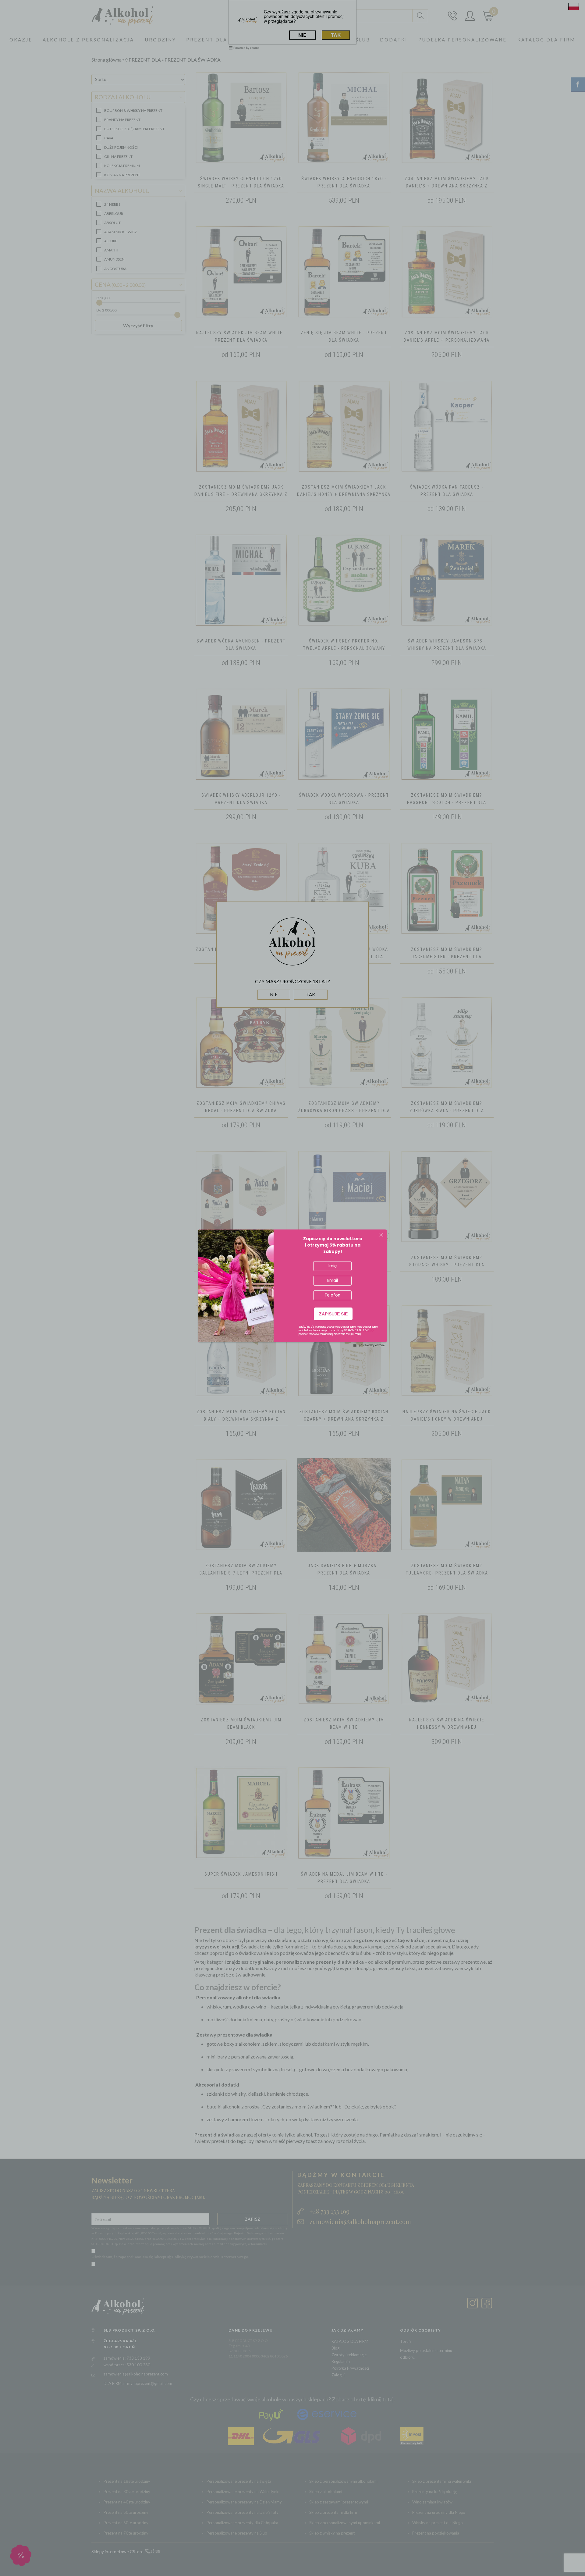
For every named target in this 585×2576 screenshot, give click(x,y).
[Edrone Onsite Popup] (292, 1288)
